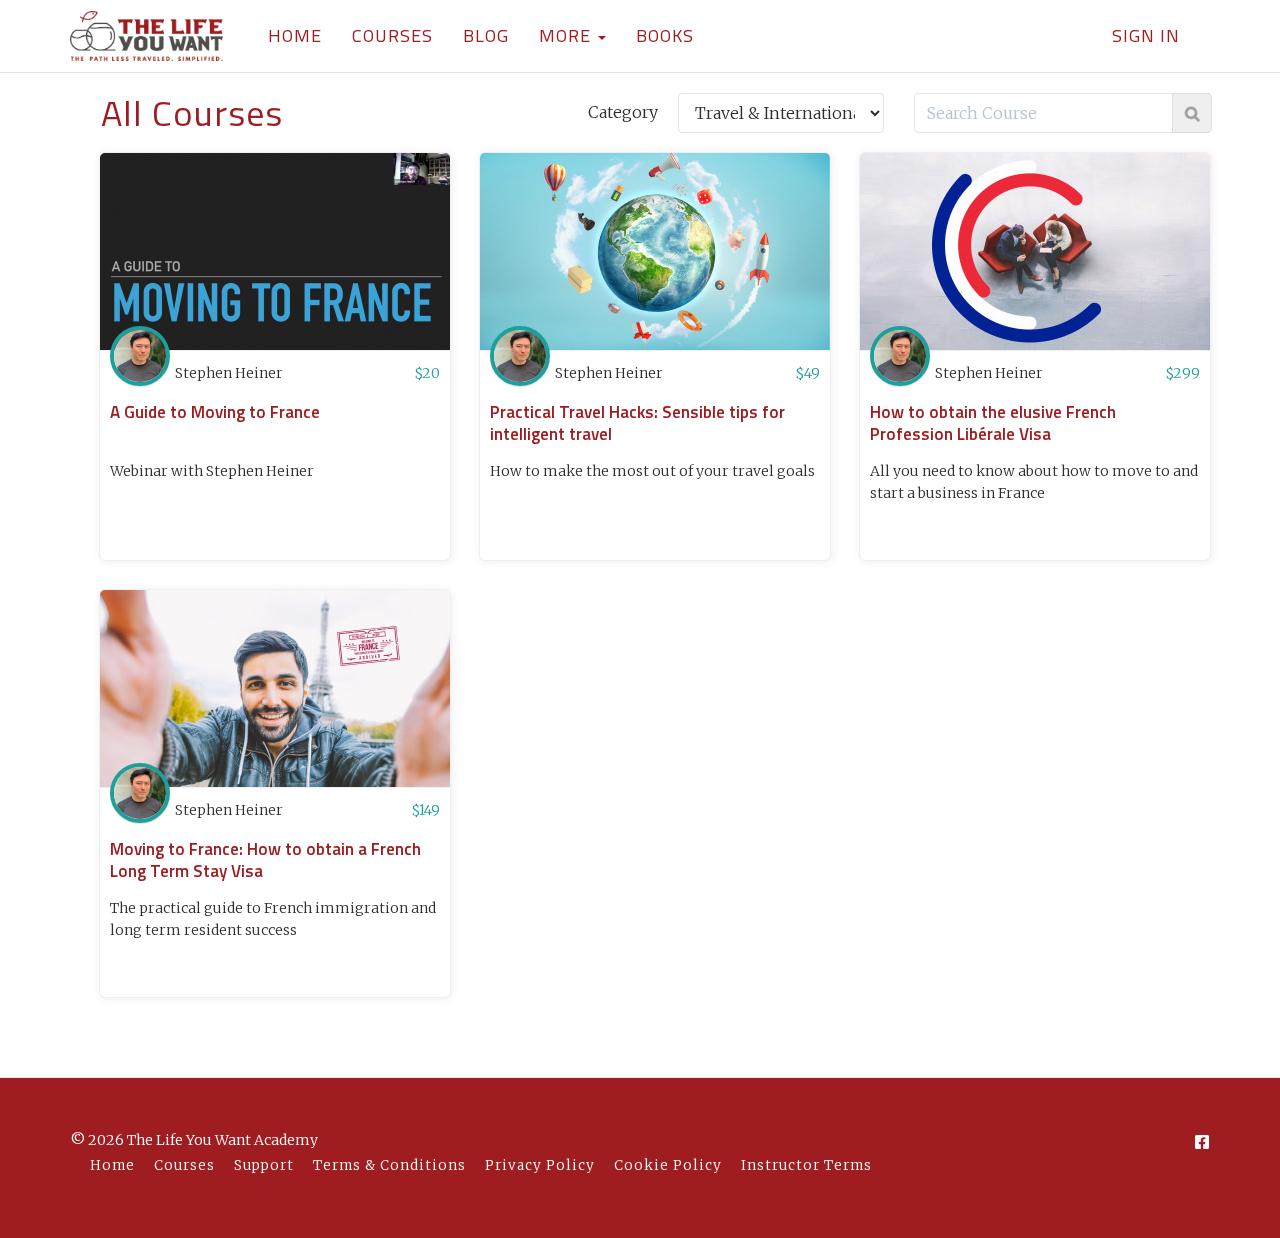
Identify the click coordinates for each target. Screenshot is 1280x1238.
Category (623, 112)
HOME (295, 35)
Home (112, 1165)
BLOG (486, 35)
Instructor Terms (806, 1165)
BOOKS (665, 35)
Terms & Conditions (389, 1165)
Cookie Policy (668, 1165)
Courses (184, 1165)
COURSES (392, 35)
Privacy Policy (540, 1165)
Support (264, 1165)
